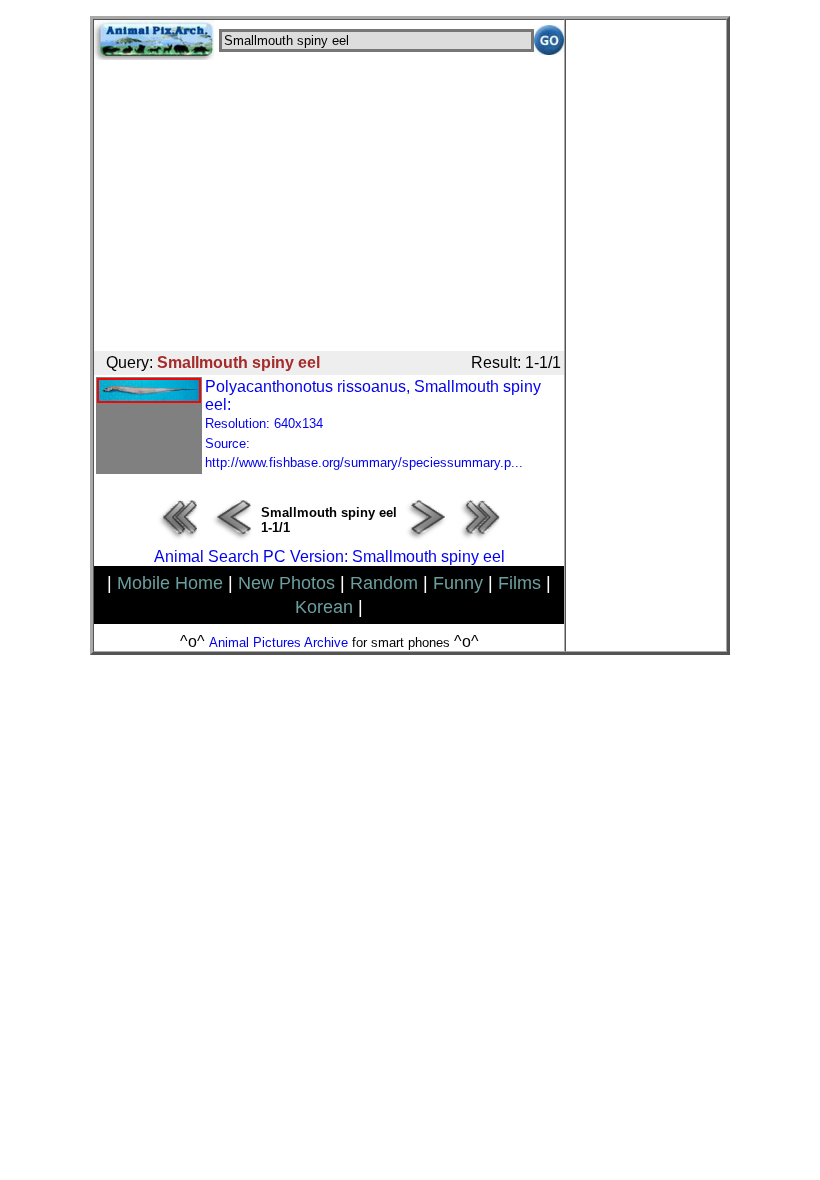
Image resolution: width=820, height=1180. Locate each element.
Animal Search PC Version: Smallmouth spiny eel (329, 556)
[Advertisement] (329, 200)
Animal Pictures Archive (278, 642)
